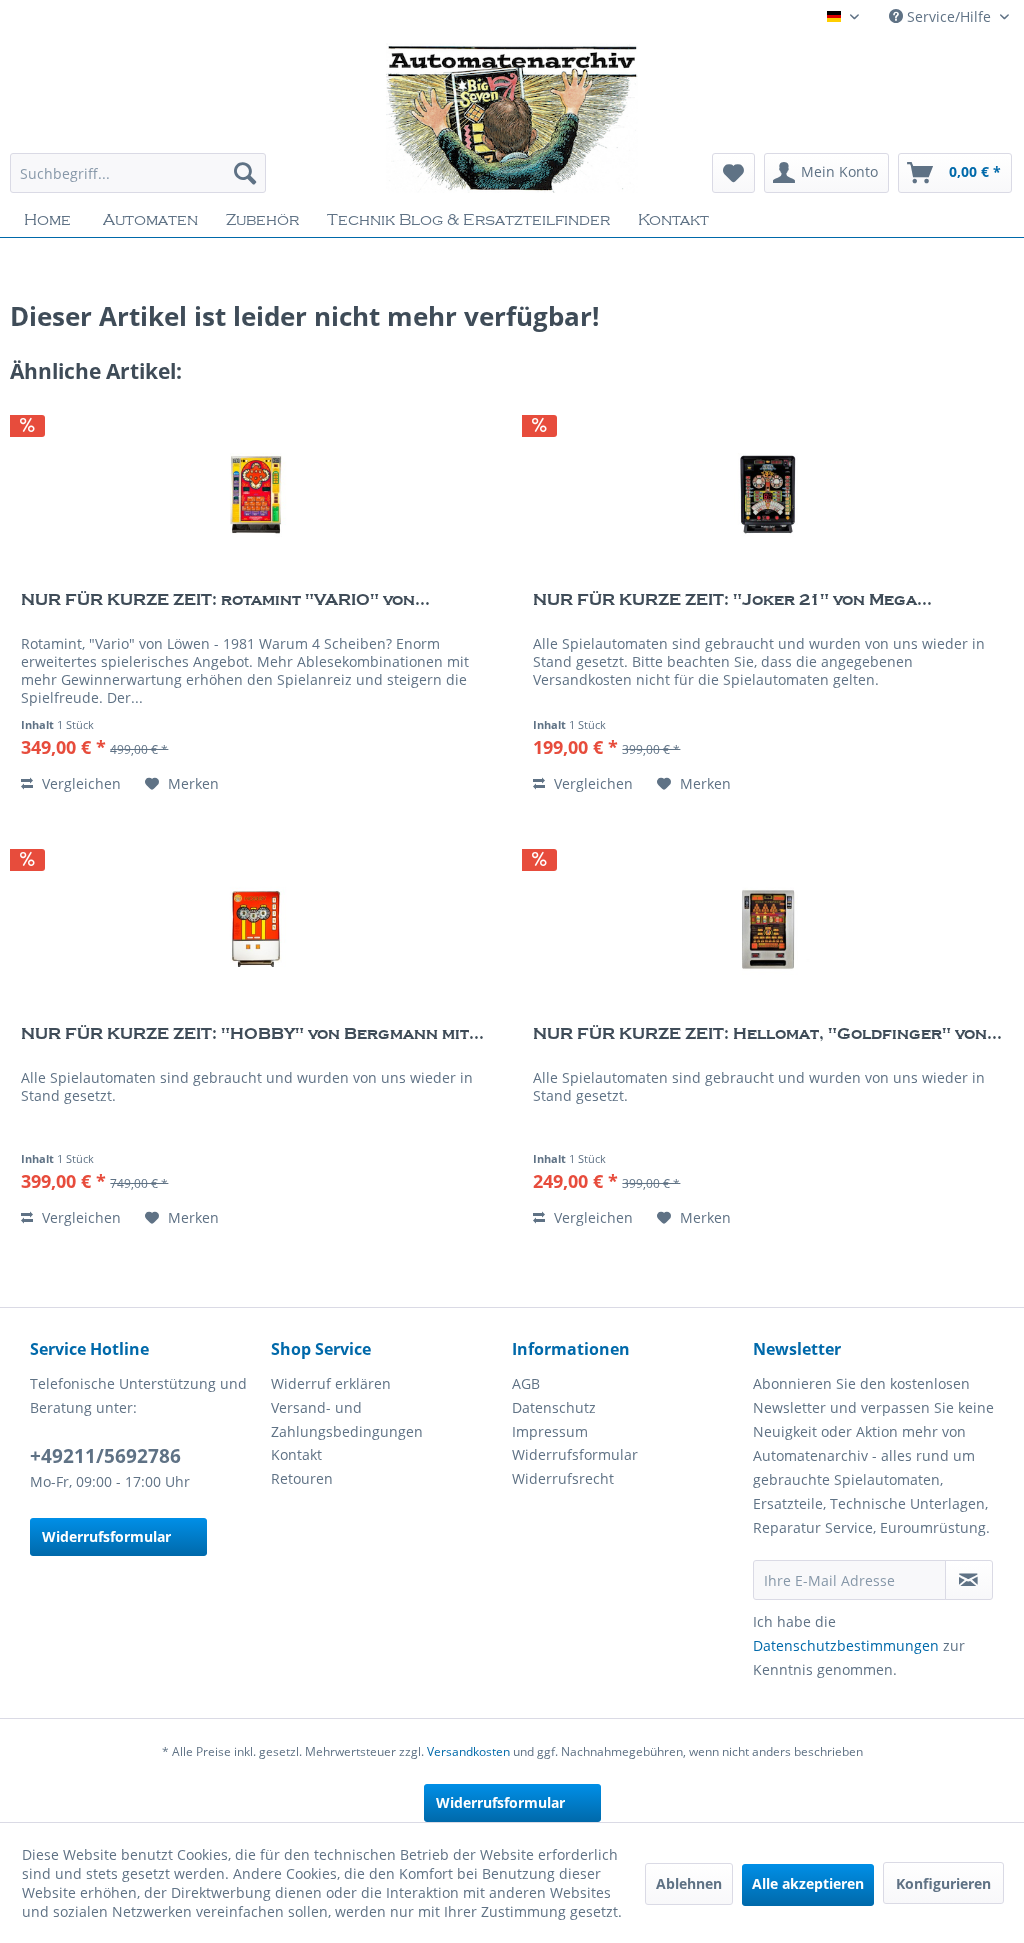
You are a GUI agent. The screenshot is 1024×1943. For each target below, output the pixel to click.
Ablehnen (689, 1883)
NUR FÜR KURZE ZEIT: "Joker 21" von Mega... (732, 600)
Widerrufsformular (106, 1536)
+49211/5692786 (105, 1456)
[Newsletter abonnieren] (969, 1580)
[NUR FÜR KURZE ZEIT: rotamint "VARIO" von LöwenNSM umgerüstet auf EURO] (256, 495)
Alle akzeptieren (808, 1883)
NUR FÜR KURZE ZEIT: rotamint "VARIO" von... (225, 600)
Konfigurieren (943, 1883)
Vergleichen (79, 783)
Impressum (550, 1431)
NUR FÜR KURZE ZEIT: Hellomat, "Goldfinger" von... (767, 1034)
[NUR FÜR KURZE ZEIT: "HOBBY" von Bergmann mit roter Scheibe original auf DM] (256, 929)
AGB (526, 1383)
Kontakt (296, 1454)
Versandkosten (468, 1751)
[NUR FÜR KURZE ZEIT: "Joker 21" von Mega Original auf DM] (768, 495)
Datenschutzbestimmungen (846, 1645)
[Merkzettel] (733, 173)
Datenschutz (554, 1407)
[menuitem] (138, 173)
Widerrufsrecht (563, 1478)
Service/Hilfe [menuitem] (949, 16)
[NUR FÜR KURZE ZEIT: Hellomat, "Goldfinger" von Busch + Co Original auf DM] (768, 929)
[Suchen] (245, 173)
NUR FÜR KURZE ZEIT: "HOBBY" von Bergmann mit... (252, 1034)
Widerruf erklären (331, 1383)
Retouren (302, 1478)
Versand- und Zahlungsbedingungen (347, 1419)
